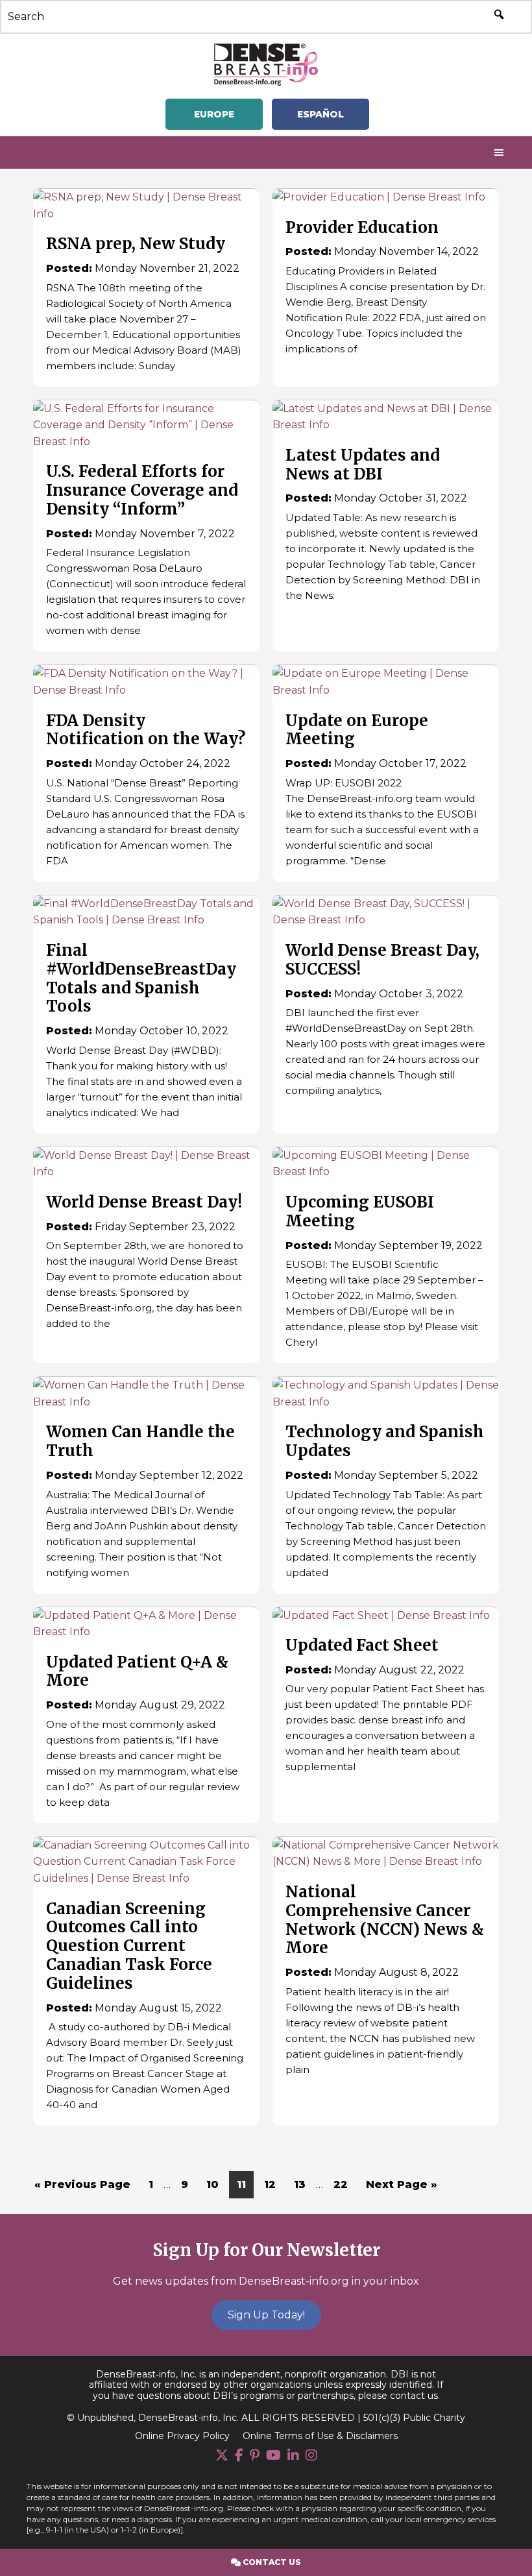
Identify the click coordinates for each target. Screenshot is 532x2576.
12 (273, 2184)
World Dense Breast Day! (144, 1202)
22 (344, 2184)
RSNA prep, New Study (136, 244)
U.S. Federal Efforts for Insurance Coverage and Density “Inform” (142, 490)
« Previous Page (82, 2188)
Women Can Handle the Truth (140, 1441)
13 (303, 2184)
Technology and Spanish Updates (385, 1441)
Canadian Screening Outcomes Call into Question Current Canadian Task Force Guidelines (129, 1946)
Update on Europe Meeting (357, 730)
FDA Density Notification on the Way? (146, 730)
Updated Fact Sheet (362, 1645)
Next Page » (401, 2188)
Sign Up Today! (266, 2315)
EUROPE (214, 114)
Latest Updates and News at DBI (363, 465)
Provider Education (362, 227)
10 (216, 2184)
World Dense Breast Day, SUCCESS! (382, 960)
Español (320, 114)
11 (245, 2184)
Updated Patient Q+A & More (137, 1671)
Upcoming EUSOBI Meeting (360, 1211)
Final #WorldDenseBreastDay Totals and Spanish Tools (141, 978)
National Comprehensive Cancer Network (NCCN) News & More (385, 1920)
